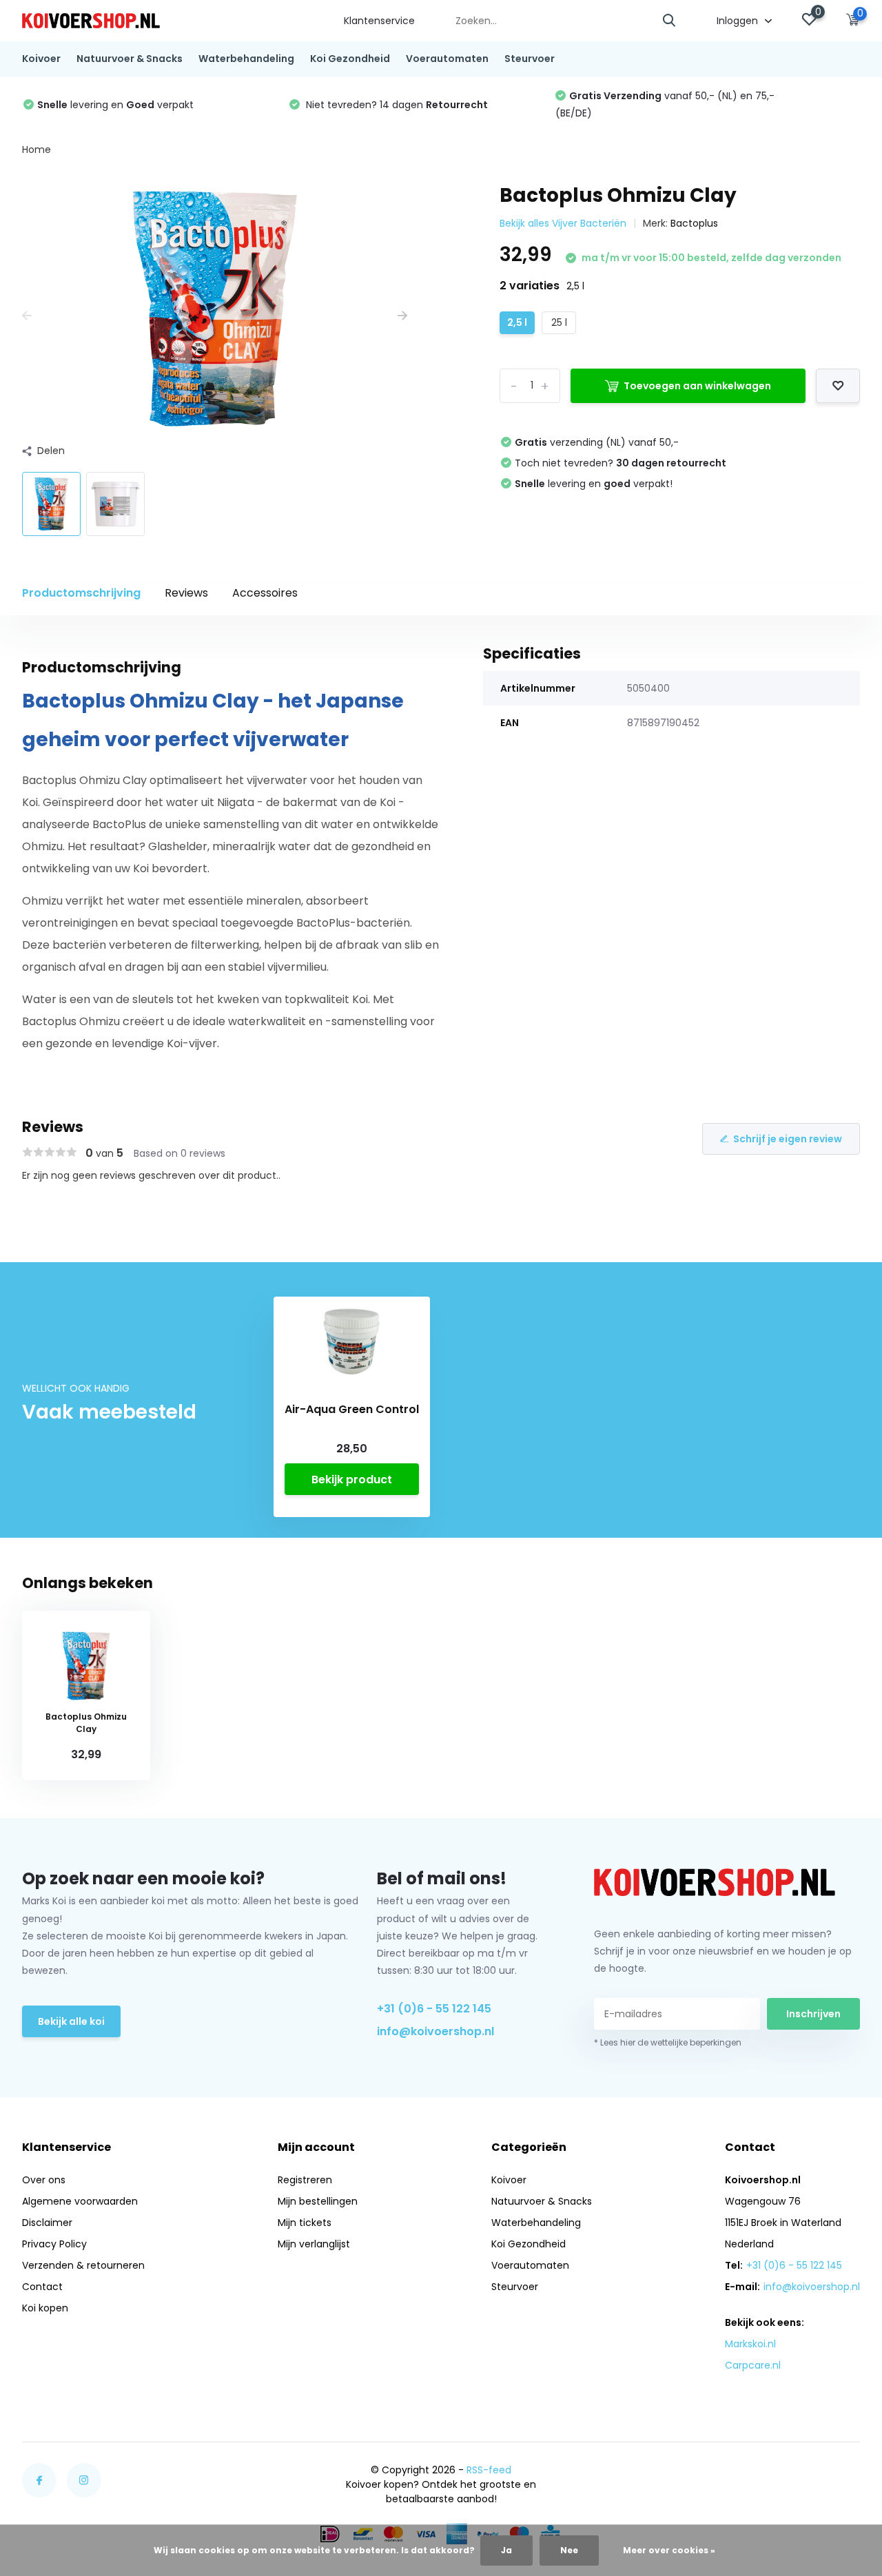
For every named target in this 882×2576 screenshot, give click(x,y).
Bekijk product (352, 1480)
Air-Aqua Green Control (352, 1410)
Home (37, 150)
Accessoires (265, 593)
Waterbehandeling (246, 59)
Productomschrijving (81, 593)
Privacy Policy (54, 2244)
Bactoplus (694, 223)
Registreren (305, 2180)
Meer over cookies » (669, 2550)
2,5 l (517, 322)
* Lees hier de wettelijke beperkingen (668, 2042)
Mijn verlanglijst (314, 2244)
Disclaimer (47, 2223)
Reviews (186, 593)
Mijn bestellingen (318, 2201)
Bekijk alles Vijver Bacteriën (563, 223)
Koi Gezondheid (350, 59)
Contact (42, 2287)
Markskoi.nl (750, 2344)
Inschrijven (813, 2014)
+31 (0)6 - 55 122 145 (434, 2009)
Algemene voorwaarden (80, 2201)
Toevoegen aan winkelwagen (697, 386)
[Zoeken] (670, 21)
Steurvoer (530, 59)
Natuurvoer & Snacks (130, 59)
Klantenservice (379, 21)
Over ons (44, 2180)
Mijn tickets (305, 2223)
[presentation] (27, 316)
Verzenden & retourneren (83, 2265)
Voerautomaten (447, 59)
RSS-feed (489, 2470)
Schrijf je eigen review (788, 1139)
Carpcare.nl (753, 2365)
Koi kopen (45, 2308)
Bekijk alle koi (71, 2021)
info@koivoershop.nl (435, 2031)
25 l (559, 322)
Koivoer (41, 59)
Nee (569, 2550)
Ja (506, 2550)
